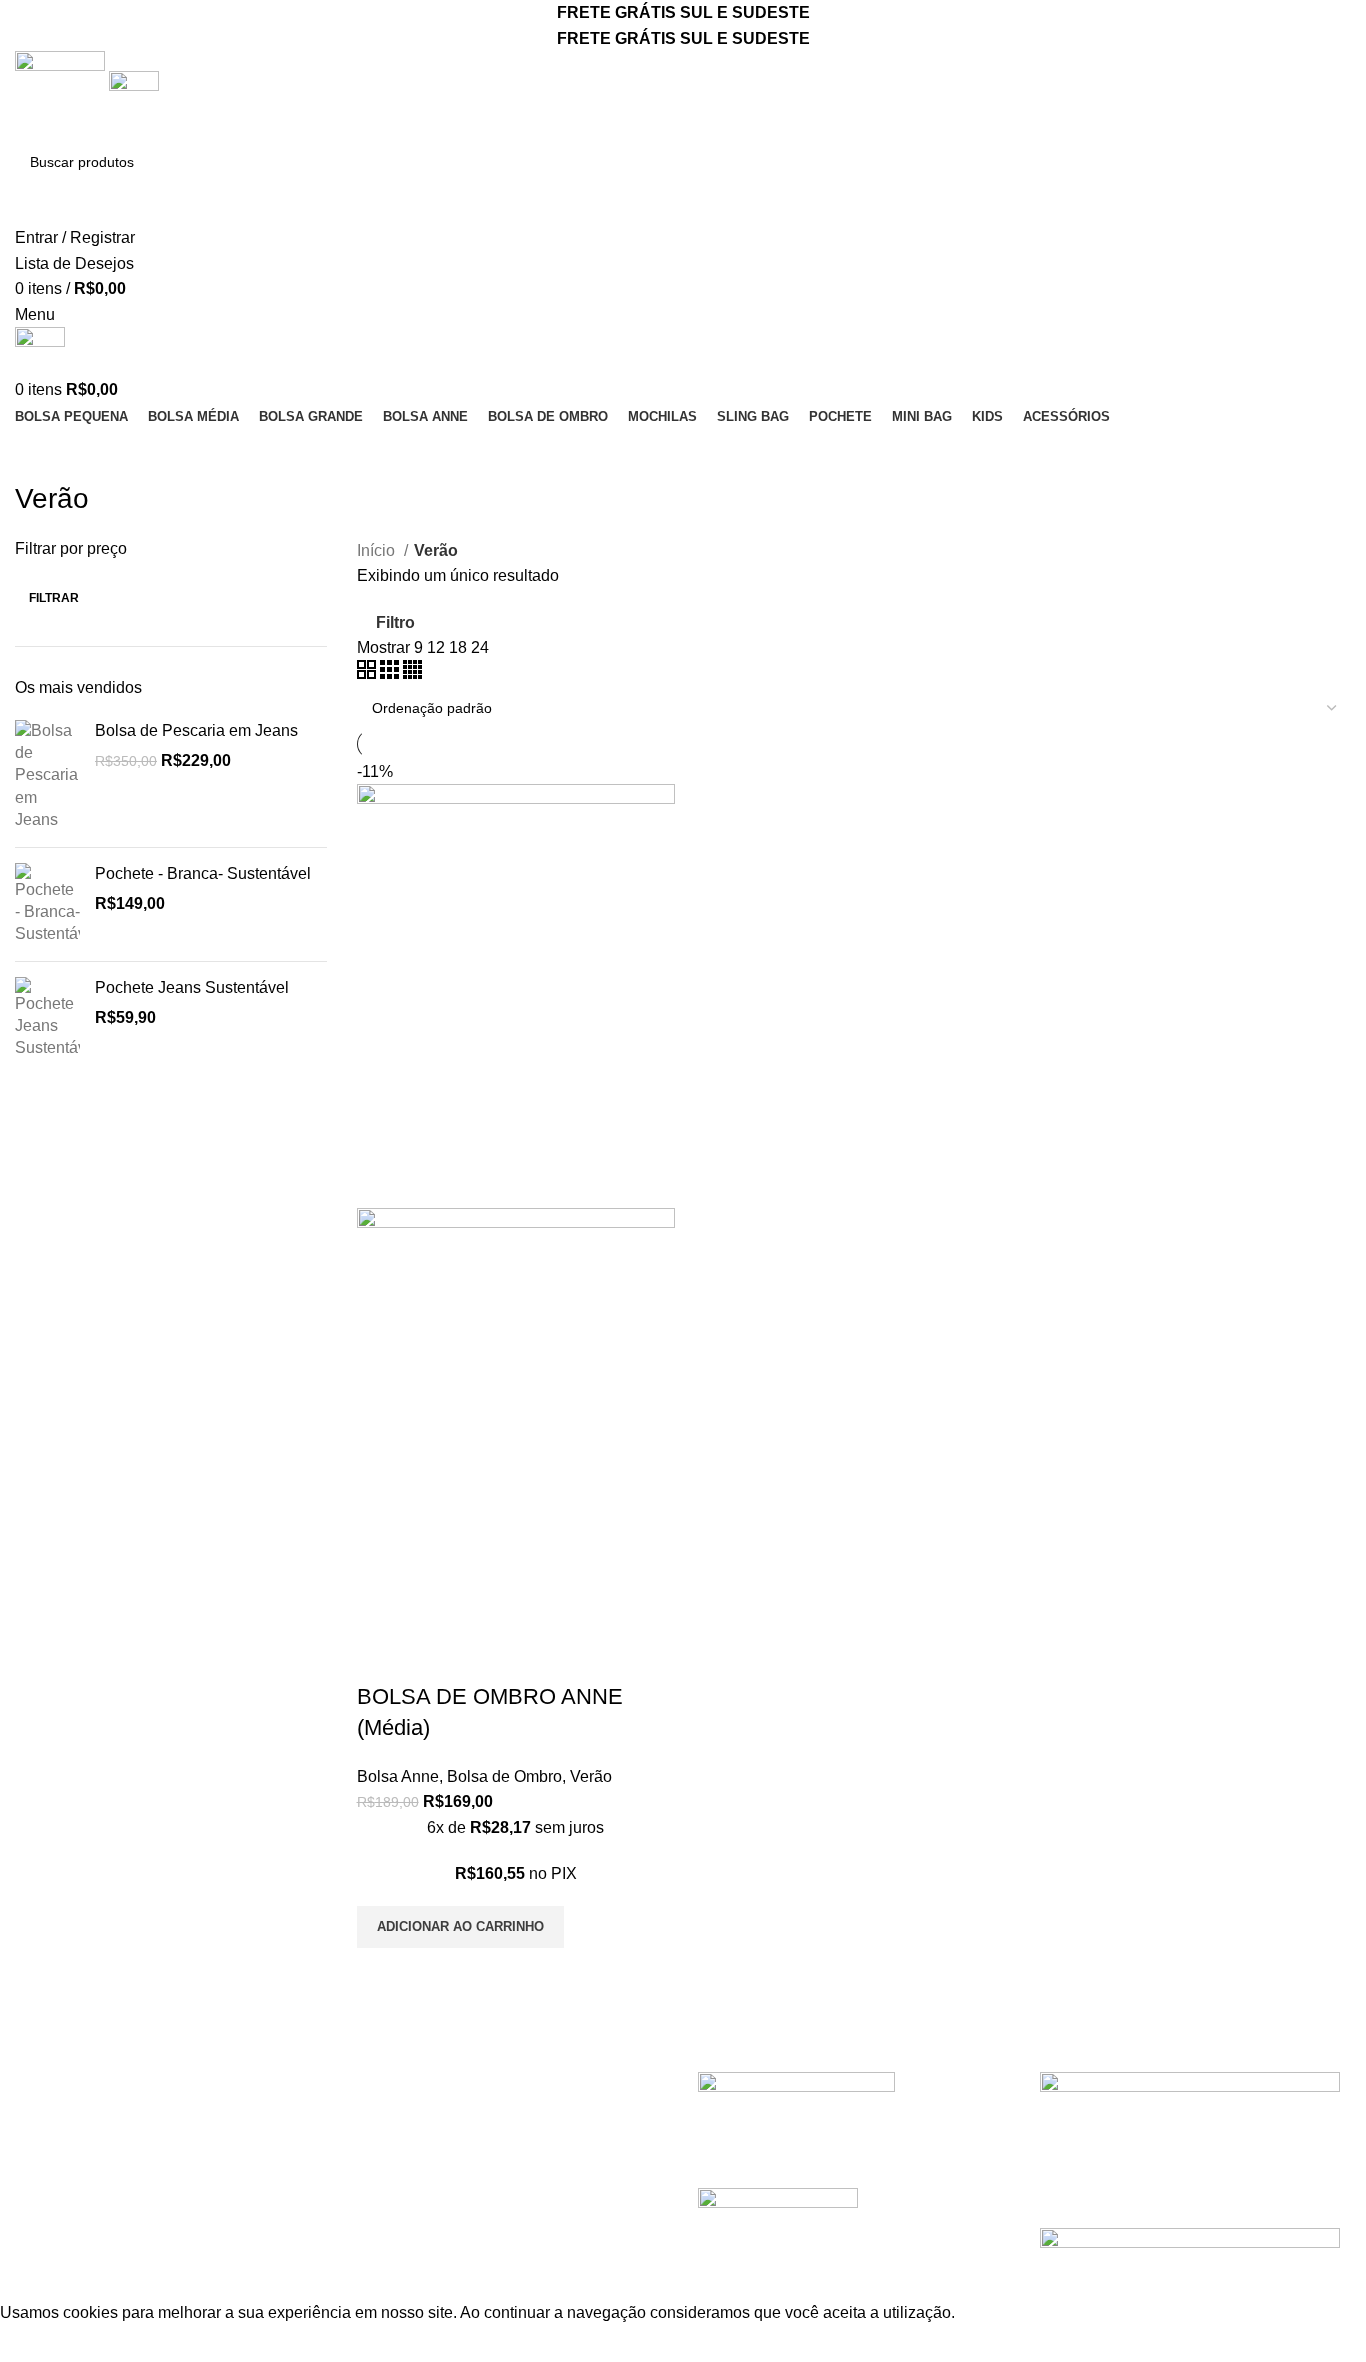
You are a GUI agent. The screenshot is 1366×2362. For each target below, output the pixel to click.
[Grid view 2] (368, 673)
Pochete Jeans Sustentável (192, 987)
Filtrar (54, 598)
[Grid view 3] (391, 673)
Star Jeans (109, 2287)
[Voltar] (40, 454)
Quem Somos (63, 2078)
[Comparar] (382, 1657)
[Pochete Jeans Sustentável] (47, 1018)
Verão (591, 1776)
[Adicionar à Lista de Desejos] (490, 1657)
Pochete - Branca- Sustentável (203, 873)
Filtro (395, 622)
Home (36, 2041)
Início (378, 550)
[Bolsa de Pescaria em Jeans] (47, 776)
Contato (43, 2115)
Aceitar (40, 2344)
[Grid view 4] (412, 673)
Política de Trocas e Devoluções (471, 2078)
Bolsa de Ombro (504, 1776)
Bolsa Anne (398, 1776)
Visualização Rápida (436, 1657)
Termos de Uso (410, 2041)
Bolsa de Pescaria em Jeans (196, 730)
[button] (460, 1927)
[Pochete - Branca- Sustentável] (47, 904)
